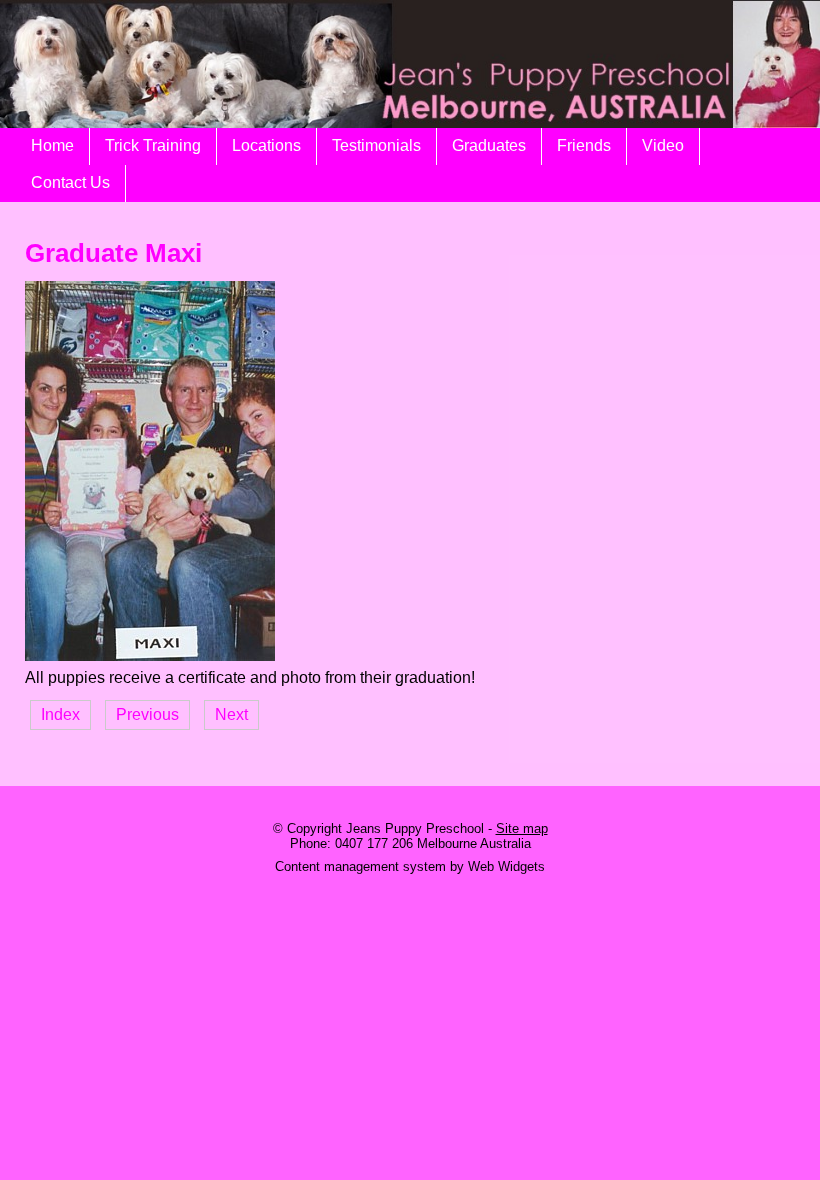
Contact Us (70, 182)
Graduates (489, 145)
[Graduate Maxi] (150, 655)
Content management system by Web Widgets (410, 866)
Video (663, 145)
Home (52, 145)
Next (231, 714)
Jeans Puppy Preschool (415, 828)
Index (60, 714)
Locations (266, 145)
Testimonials (376, 145)
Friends (584, 145)
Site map (522, 828)
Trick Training (153, 145)
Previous (147, 714)
